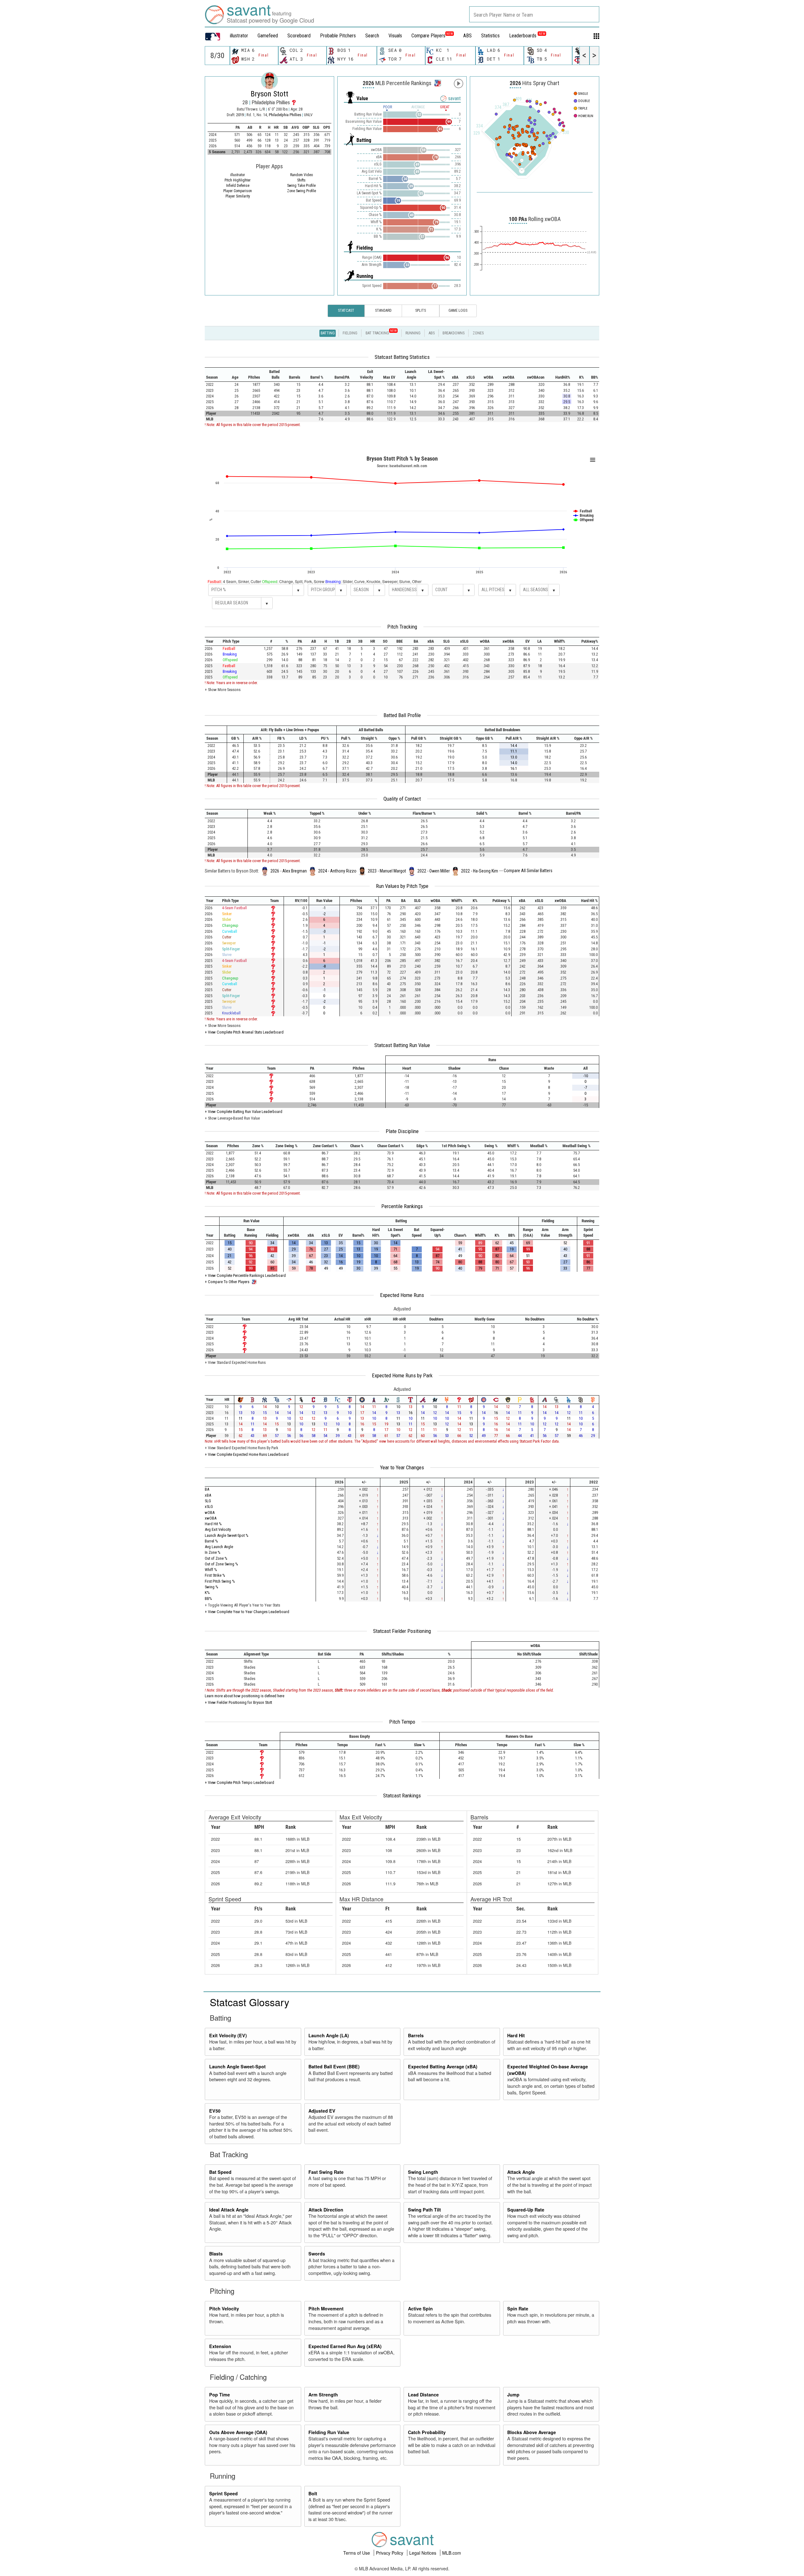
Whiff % (211, 1570)
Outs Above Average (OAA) (238, 2432)
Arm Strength (323, 2395)
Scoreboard (299, 36)
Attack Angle (521, 2172)
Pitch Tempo (402, 1722)
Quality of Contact (402, 799)
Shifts (301, 180)
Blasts (216, 2254)
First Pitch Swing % (220, 1581)
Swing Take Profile (301, 186)
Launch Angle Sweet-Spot (237, 2066)
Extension (220, 2346)
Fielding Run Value (329, 2432)
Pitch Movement (326, 2309)
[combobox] (534, 14)
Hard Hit (516, 2035)
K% (207, 1593)
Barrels (416, 2035)
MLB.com (452, 2553)
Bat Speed (220, 2172)
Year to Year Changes (402, 1467)
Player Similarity (238, 196)
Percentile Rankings (402, 1206)
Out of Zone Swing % (221, 1564)
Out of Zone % (216, 1558)
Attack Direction (326, 2210)
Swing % (212, 1587)
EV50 (215, 2111)
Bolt (313, 2493)
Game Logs (458, 311)
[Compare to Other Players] (437, 81)
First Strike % (215, 1575)
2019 (240, 115)
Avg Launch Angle (219, 1547)
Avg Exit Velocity (218, 1529)
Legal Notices (423, 2553)
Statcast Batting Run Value (402, 1045)
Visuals (395, 36)
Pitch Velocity (224, 2309)
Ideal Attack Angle (229, 2210)
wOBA (210, 1512)
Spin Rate (518, 2309)
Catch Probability (427, 2432)
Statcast (346, 311)
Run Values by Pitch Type (402, 886)
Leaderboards (527, 36)
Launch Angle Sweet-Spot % (227, 1535)
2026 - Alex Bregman (289, 871)
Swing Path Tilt (424, 2210)
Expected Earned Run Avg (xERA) (345, 2346)
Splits (421, 311)
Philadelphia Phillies (285, 115)
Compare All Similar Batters (528, 871)
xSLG (209, 1507)
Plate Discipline (402, 1131)
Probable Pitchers (338, 36)
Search (372, 36)
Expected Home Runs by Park (402, 1375)
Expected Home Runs (402, 1295)
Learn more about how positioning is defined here (244, 1696)
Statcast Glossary (250, 2002)
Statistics (490, 36)
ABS (467, 36)
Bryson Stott (269, 94)
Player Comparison (238, 191)
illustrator (239, 36)
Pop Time (220, 2395)
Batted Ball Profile (402, 715)
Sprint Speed (223, 2493)
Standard (383, 311)
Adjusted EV (322, 2111)
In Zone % (213, 1552)
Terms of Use (357, 2553)
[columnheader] (215, 375)
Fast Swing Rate (326, 2172)
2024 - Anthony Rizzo (337, 871)
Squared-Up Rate (526, 2210)
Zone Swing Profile (301, 191)
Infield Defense (238, 186)
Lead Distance (423, 2395)
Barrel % (211, 1541)
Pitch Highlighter (238, 180)
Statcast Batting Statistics (402, 357)
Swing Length (423, 2172)
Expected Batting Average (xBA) (443, 2066)
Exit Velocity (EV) (228, 2035)
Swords (317, 2254)
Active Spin (420, 2309)
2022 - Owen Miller (434, 871)
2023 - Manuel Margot (387, 871)
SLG (208, 1501)
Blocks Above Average (532, 2432)
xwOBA (211, 1518)
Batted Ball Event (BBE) (334, 2066)
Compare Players (428, 36)
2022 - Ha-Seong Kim (480, 871)
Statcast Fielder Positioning (402, 1631)
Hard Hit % (213, 1524)
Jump (513, 2395)
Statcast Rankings (402, 1796)
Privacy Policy (390, 2553)
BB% (208, 1599)
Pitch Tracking (402, 627)
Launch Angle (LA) (329, 2035)
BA (207, 1489)
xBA (208, 1495)
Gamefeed (268, 36)
